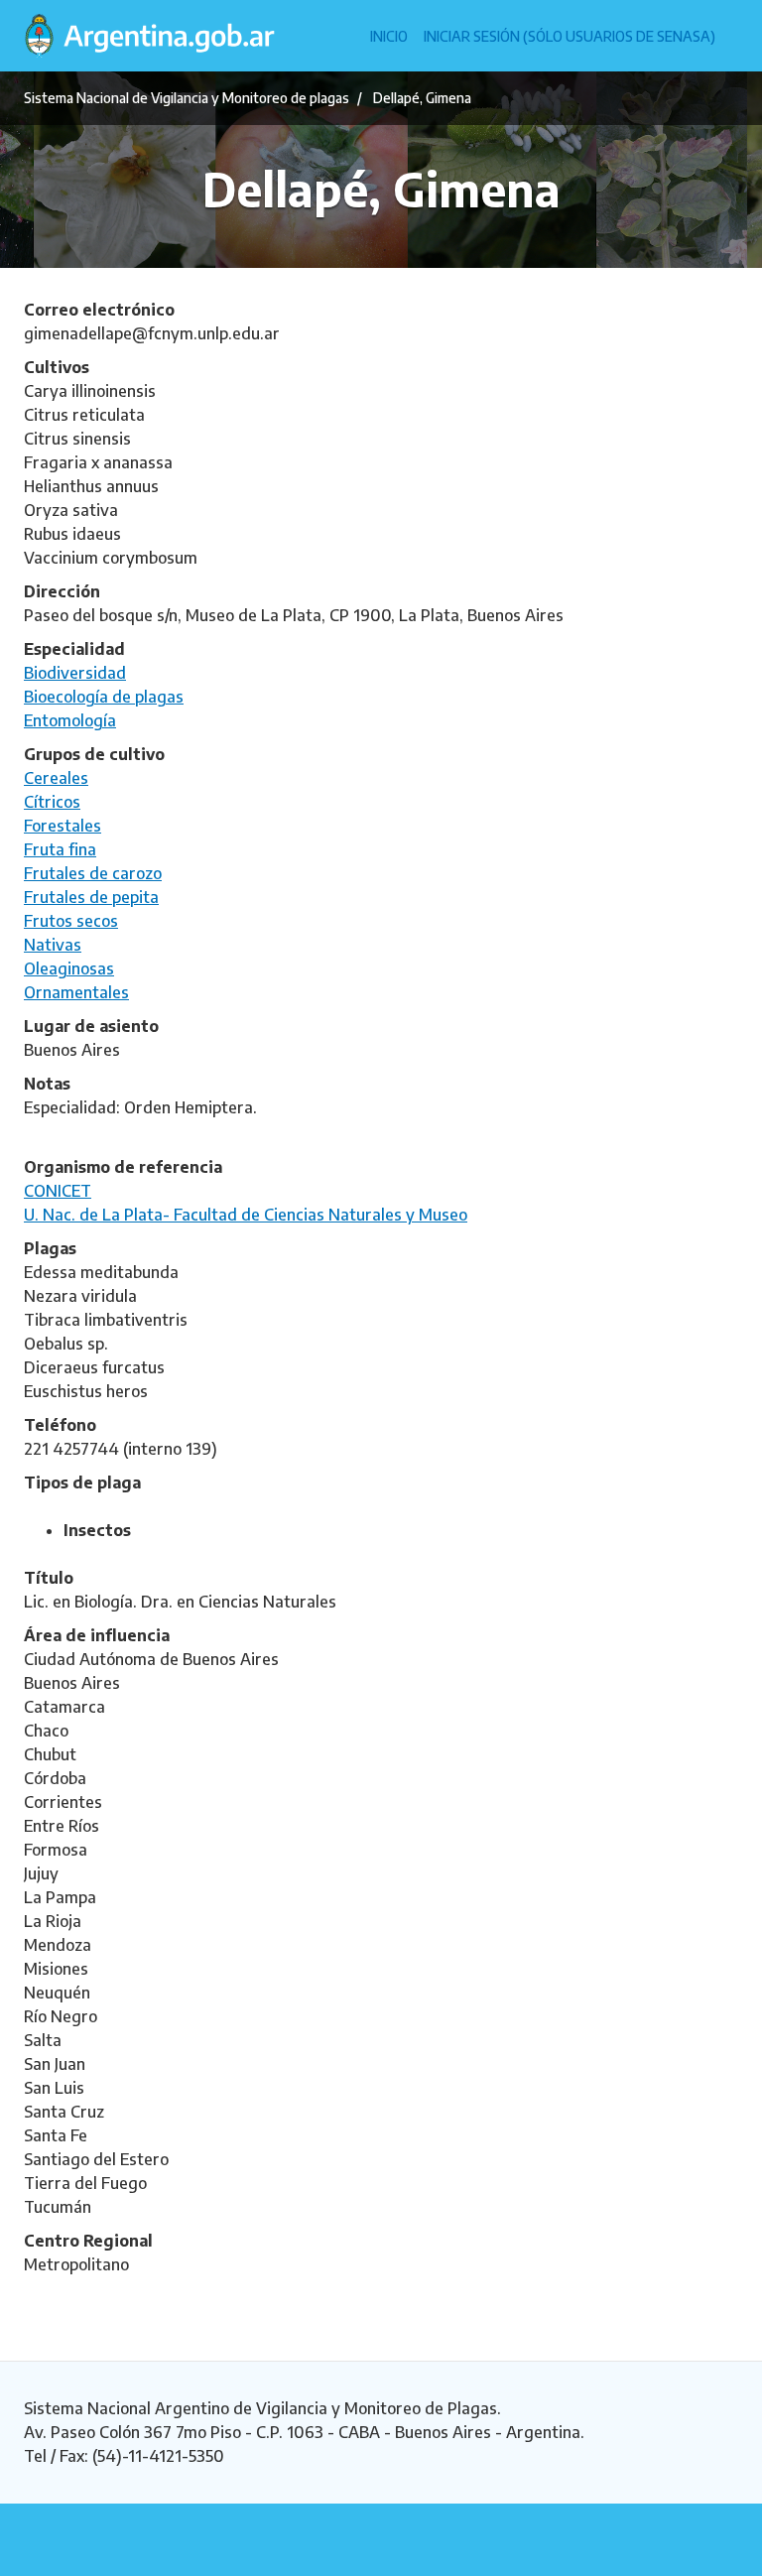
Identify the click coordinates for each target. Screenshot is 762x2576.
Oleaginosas (69, 968)
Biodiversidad (75, 673)
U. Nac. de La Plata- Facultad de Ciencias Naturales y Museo (246, 1215)
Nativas (53, 945)
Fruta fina (60, 849)
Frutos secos (71, 921)
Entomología (70, 720)
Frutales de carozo (93, 873)
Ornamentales (76, 992)
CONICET (58, 1191)
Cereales (56, 778)
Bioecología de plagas (104, 697)
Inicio (389, 36)
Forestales (63, 826)
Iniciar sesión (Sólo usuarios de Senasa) (570, 36)
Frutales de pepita (91, 897)
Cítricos (52, 802)
